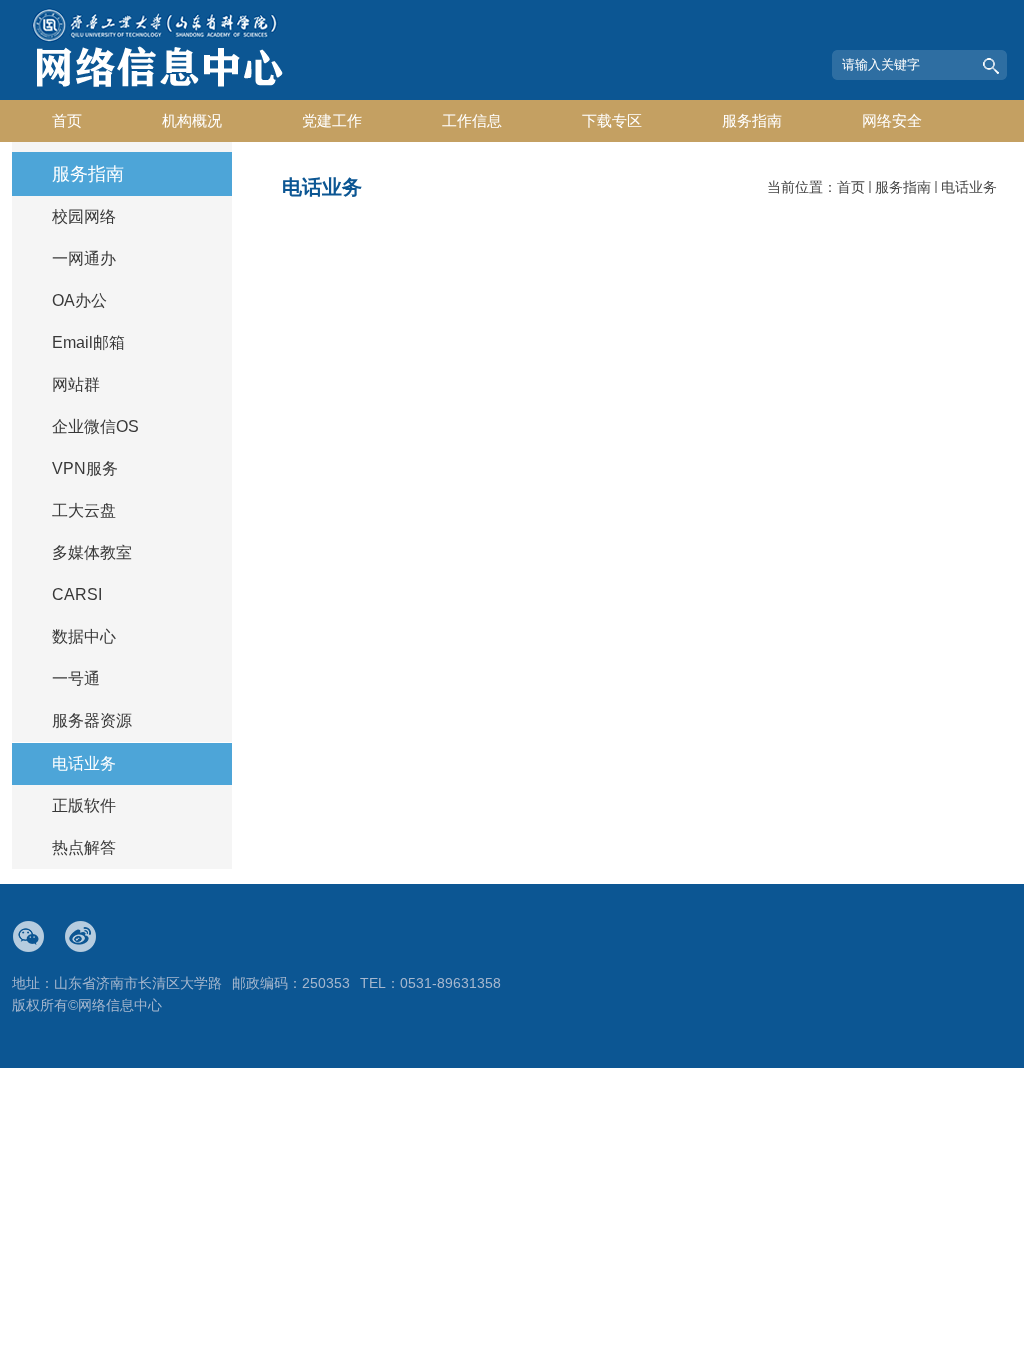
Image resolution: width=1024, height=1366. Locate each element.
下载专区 (612, 120)
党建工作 (332, 120)
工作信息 (472, 120)
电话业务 (969, 187)
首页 (67, 120)
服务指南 (752, 120)
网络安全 (892, 120)
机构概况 (192, 120)
